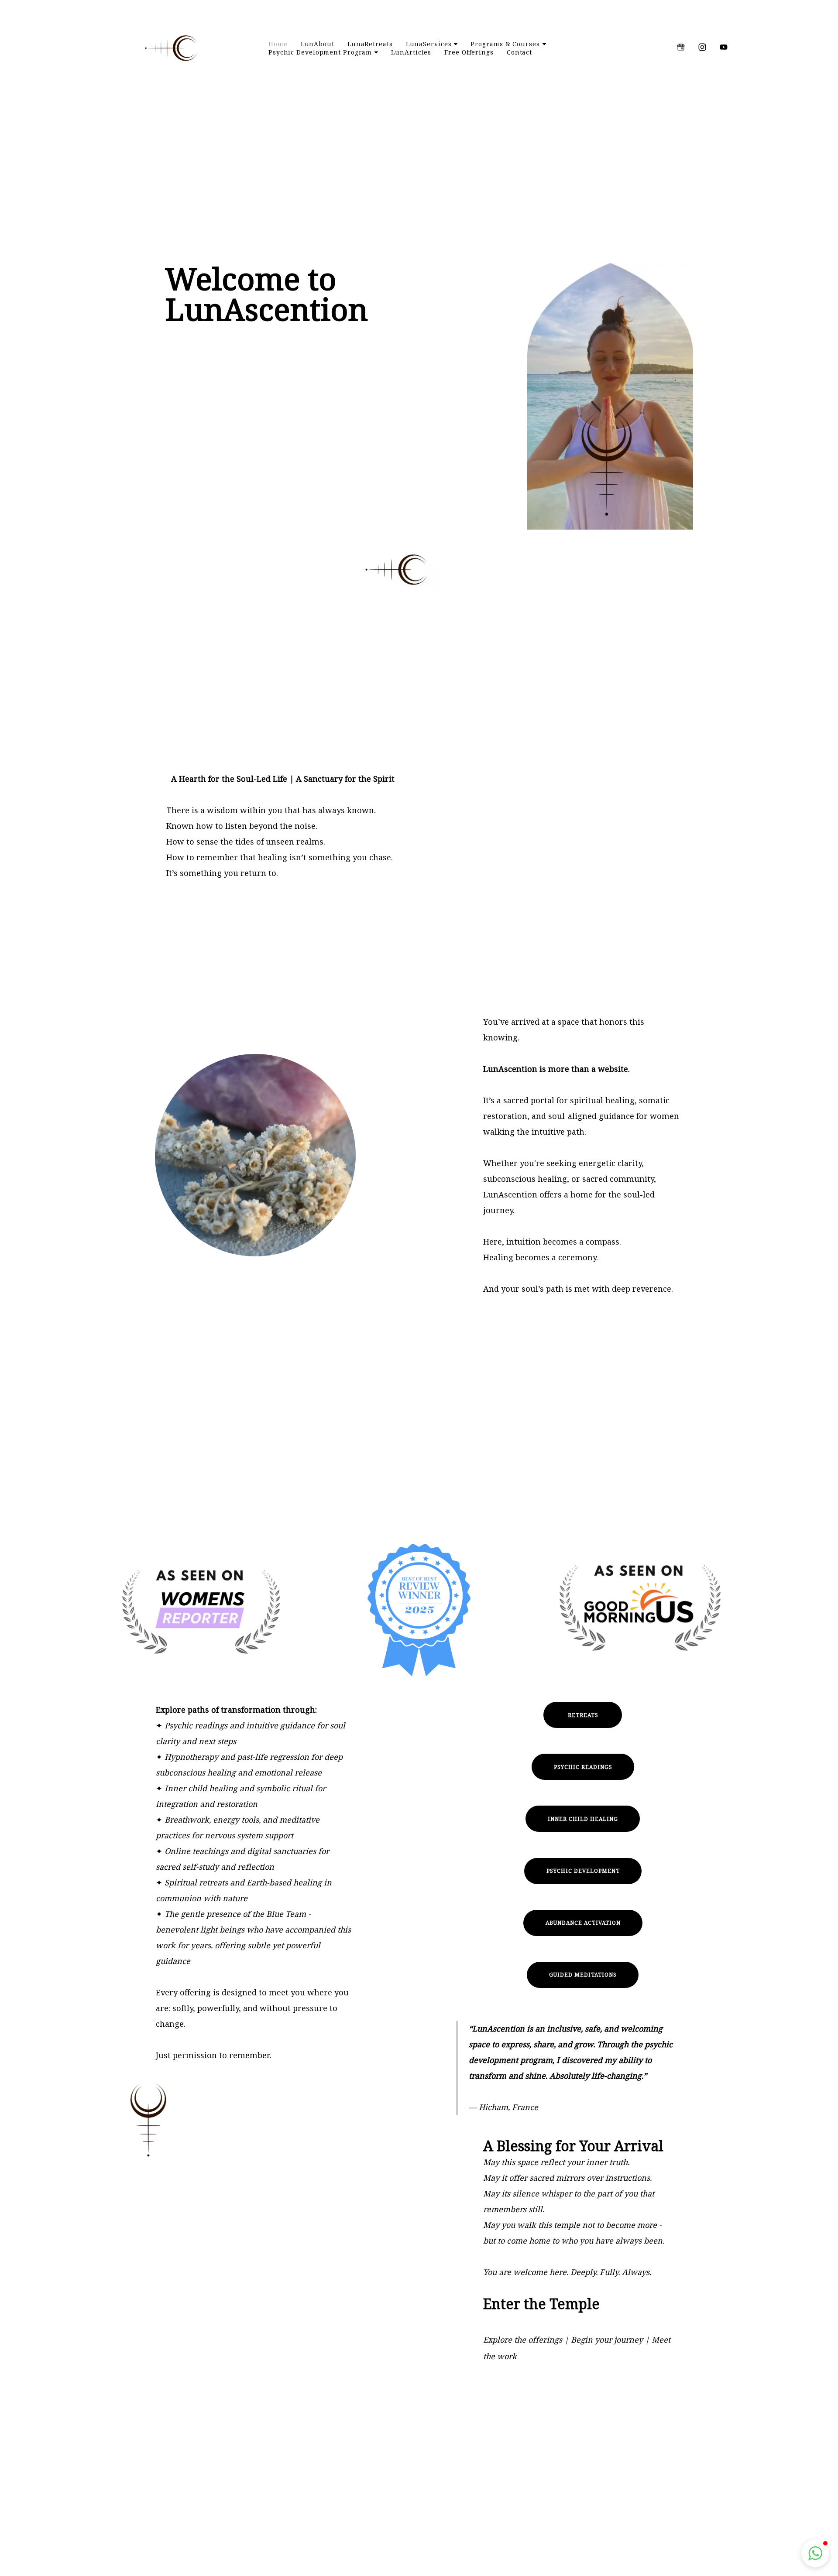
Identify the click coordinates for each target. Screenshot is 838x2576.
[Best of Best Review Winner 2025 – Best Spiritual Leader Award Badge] (419, 1610)
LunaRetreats (370, 44)
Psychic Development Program (320, 52)
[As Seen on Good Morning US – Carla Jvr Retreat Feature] (637, 1610)
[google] (681, 47)
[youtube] (724, 47)
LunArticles (411, 52)
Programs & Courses (505, 44)
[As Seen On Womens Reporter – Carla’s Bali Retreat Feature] (201, 1610)
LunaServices (429, 44)
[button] (106, 5)
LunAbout (318, 44)
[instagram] (702, 47)
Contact (519, 52)
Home (278, 44)
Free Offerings (469, 52)
